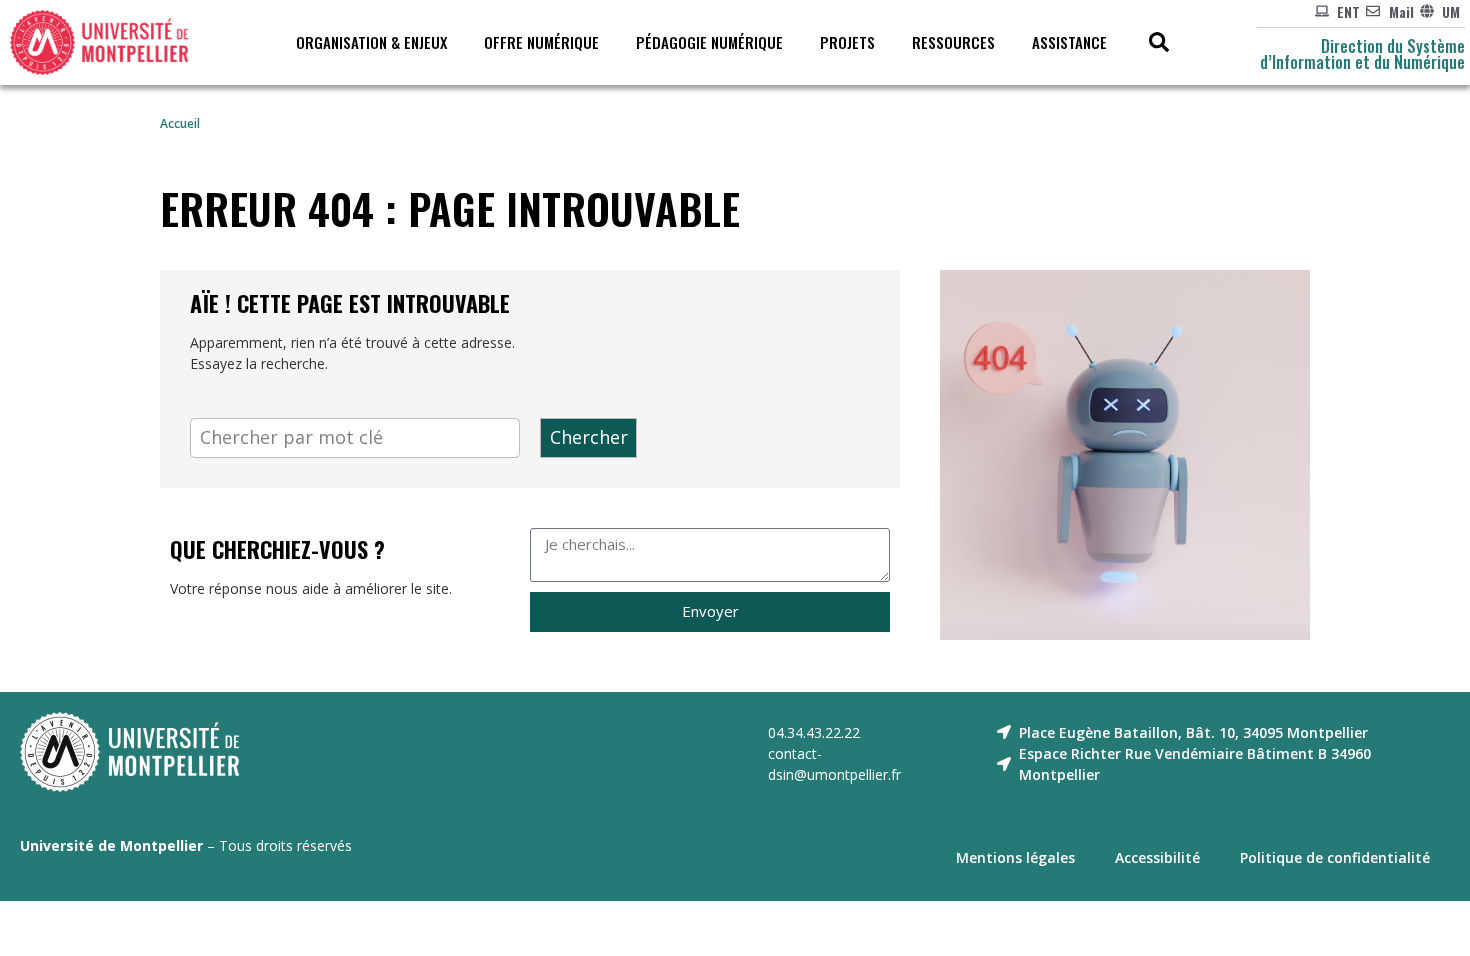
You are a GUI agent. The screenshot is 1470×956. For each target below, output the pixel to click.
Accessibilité (1157, 857)
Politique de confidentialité (1335, 857)
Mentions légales (1015, 857)
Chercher (589, 437)
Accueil (180, 123)
